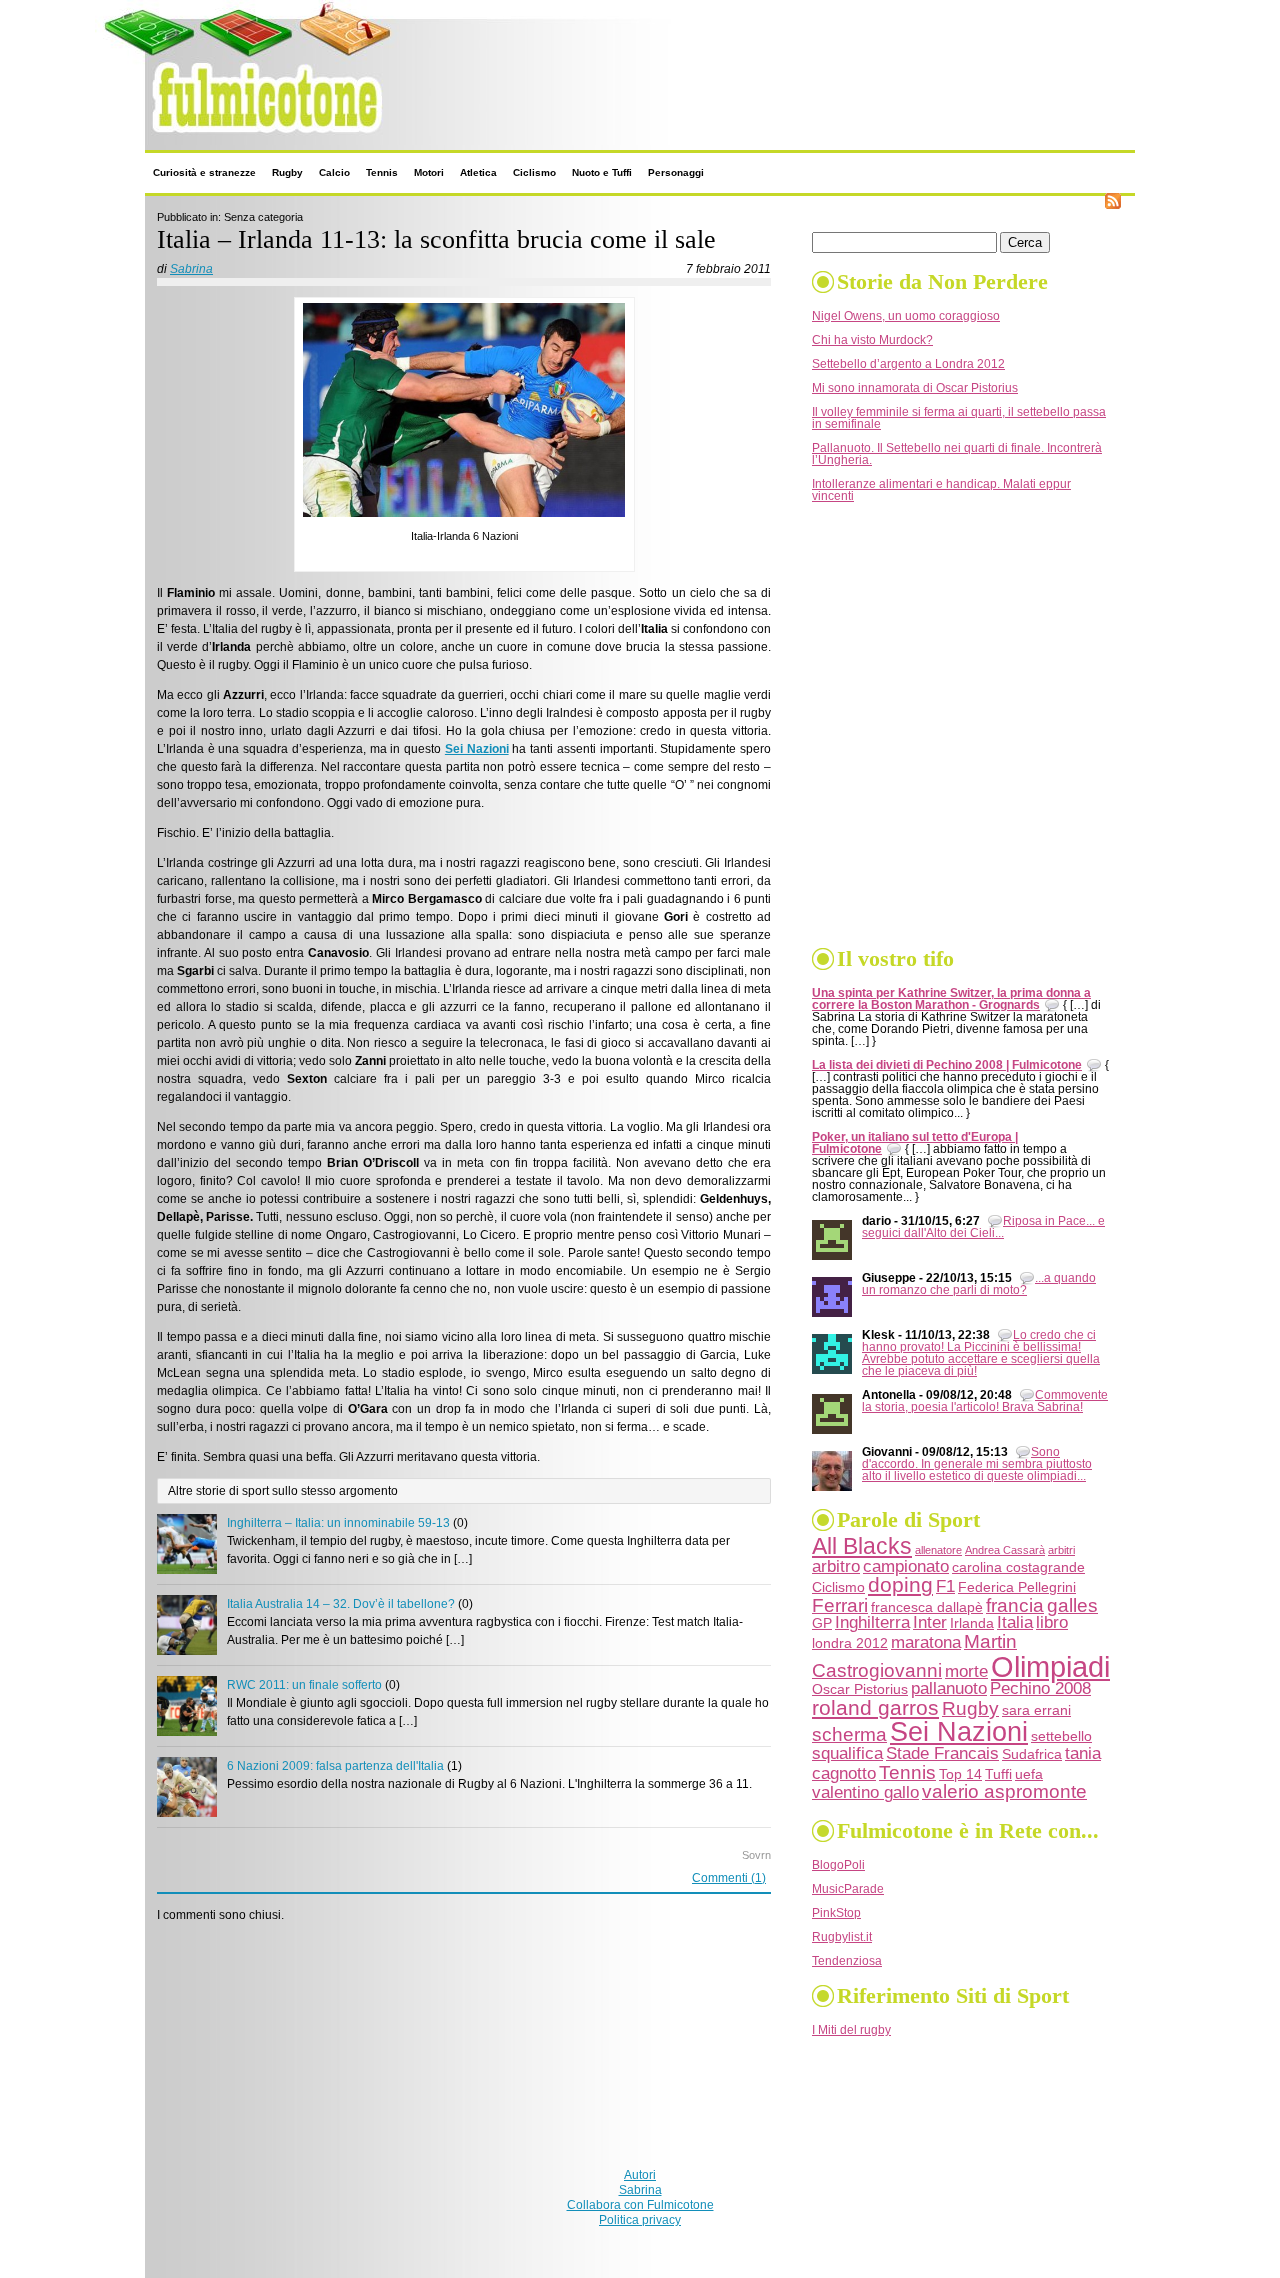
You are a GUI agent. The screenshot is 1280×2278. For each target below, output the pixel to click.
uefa (1029, 1774)
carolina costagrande (1018, 1567)
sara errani (1036, 1710)
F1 (945, 1586)
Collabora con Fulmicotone (640, 2205)
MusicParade (848, 1889)
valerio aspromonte (1004, 1791)
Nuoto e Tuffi (602, 172)
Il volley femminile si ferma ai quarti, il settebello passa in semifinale (959, 418)
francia (1015, 1605)
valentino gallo (865, 1792)
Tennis (382, 172)
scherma (849, 1734)
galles (1072, 1605)
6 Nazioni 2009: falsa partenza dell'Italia (335, 1766)
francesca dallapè (927, 1607)
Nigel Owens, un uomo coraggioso (906, 316)
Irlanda (972, 1623)
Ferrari (840, 1605)
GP (822, 1623)
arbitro (836, 1566)
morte (966, 1671)
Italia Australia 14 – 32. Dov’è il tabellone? (341, 1604)
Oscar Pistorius (860, 1689)
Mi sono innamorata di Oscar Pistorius (915, 388)
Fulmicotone (188, 138)
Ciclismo (534, 172)
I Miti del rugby (851, 2030)
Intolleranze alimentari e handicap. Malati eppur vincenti (941, 490)
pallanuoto (949, 1688)
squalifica (847, 1753)
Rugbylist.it (842, 1937)
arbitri (1061, 1550)
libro (1052, 1622)
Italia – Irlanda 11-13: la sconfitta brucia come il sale (436, 239)
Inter (930, 1622)
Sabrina (191, 269)
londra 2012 (850, 1643)
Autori (640, 2175)
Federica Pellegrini (1017, 1587)
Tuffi (998, 1774)
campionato (906, 1566)
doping (900, 1584)
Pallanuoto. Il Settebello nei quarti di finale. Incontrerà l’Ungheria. (957, 454)
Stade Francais (942, 1753)
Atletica (478, 172)
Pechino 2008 (1040, 1688)
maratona (926, 1642)
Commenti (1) (729, 1878)
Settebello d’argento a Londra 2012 (908, 364)
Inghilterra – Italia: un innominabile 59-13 (338, 1523)
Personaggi (676, 172)
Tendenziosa (847, 1961)
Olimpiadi (1050, 1666)
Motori (429, 172)
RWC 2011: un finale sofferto (304, 1685)
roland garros (875, 1707)
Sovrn (756, 1855)
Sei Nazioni (959, 1732)
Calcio (334, 172)
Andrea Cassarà (1005, 1550)
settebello (1061, 1736)
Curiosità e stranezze (204, 172)
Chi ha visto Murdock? (872, 340)
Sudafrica (1032, 1754)
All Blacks (862, 1546)
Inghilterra (872, 1622)
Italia (1015, 1622)
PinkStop (836, 1913)
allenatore (938, 1550)
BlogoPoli (838, 1865)
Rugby (287, 172)
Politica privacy (640, 2220)
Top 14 (960, 1774)
